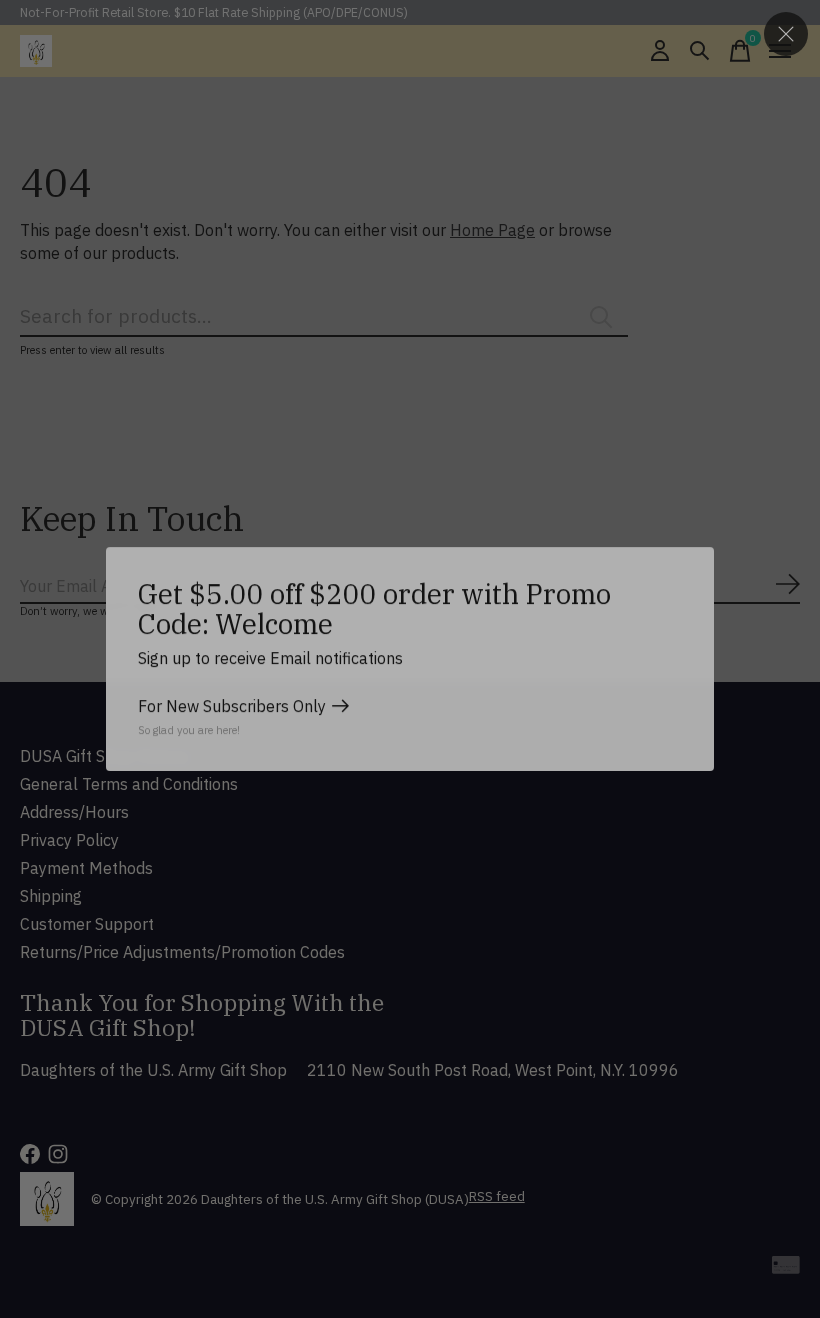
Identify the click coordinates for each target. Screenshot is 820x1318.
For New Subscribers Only (232, 706)
